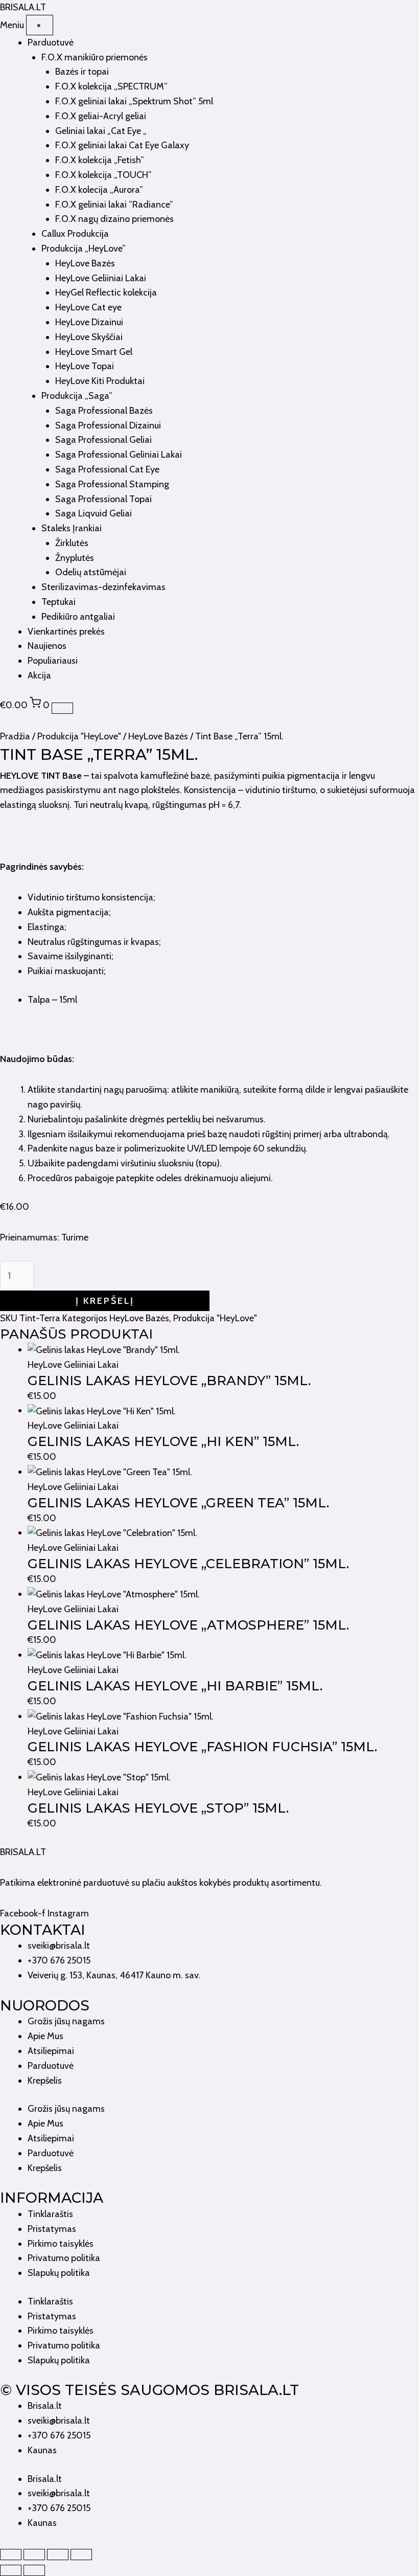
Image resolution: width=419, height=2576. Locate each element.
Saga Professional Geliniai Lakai (119, 455)
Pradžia (15, 736)
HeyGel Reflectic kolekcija (106, 292)
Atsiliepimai (51, 2051)
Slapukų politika (59, 2273)
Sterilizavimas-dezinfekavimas (103, 587)
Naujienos (47, 646)
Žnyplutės (75, 558)
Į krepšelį (105, 1301)
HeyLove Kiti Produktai (100, 381)
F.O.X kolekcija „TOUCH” (103, 175)
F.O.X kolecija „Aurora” (99, 190)
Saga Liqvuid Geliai (94, 513)
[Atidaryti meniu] (62, 708)
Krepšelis (45, 2081)
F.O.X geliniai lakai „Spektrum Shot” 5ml (134, 101)
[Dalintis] (58, 2555)
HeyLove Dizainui (89, 322)
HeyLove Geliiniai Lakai (101, 278)
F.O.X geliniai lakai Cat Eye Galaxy (122, 145)
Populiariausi (53, 661)
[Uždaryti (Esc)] (81, 2555)
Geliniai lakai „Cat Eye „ (101, 131)
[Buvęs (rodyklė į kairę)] (11, 2570)
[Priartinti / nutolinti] (11, 2555)
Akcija (39, 675)
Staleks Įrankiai (72, 528)
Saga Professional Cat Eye (107, 469)
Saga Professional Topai (103, 499)
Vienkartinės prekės (66, 631)
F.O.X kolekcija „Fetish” (100, 160)
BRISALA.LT (23, 1852)
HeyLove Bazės (85, 263)
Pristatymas (52, 2229)
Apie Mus (45, 2036)
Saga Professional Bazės (104, 411)
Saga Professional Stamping (112, 484)
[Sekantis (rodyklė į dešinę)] (34, 2570)
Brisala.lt (45, 2406)
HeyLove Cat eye (88, 307)
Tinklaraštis (50, 2214)
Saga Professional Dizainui (108, 425)
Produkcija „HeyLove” (84, 248)
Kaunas (42, 2450)
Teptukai (59, 602)
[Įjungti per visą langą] (34, 2555)
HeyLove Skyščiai (89, 337)
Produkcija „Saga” (77, 396)
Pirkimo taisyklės (61, 2244)
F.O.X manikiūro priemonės (95, 57)
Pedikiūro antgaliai (78, 617)
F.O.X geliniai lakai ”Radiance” (114, 205)
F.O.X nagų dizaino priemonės (114, 219)
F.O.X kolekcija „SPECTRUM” (111, 86)
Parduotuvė (51, 42)
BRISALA (23, 7)
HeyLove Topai (85, 366)
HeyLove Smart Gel (94, 352)
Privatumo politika (64, 2258)
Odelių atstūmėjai (91, 572)
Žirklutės (72, 543)
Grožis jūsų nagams (66, 2021)
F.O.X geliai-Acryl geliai (101, 116)
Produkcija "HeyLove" (79, 736)
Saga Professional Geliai (103, 440)
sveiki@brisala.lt (59, 2421)
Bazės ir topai (82, 72)
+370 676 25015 (59, 2435)
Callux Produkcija (75, 234)
